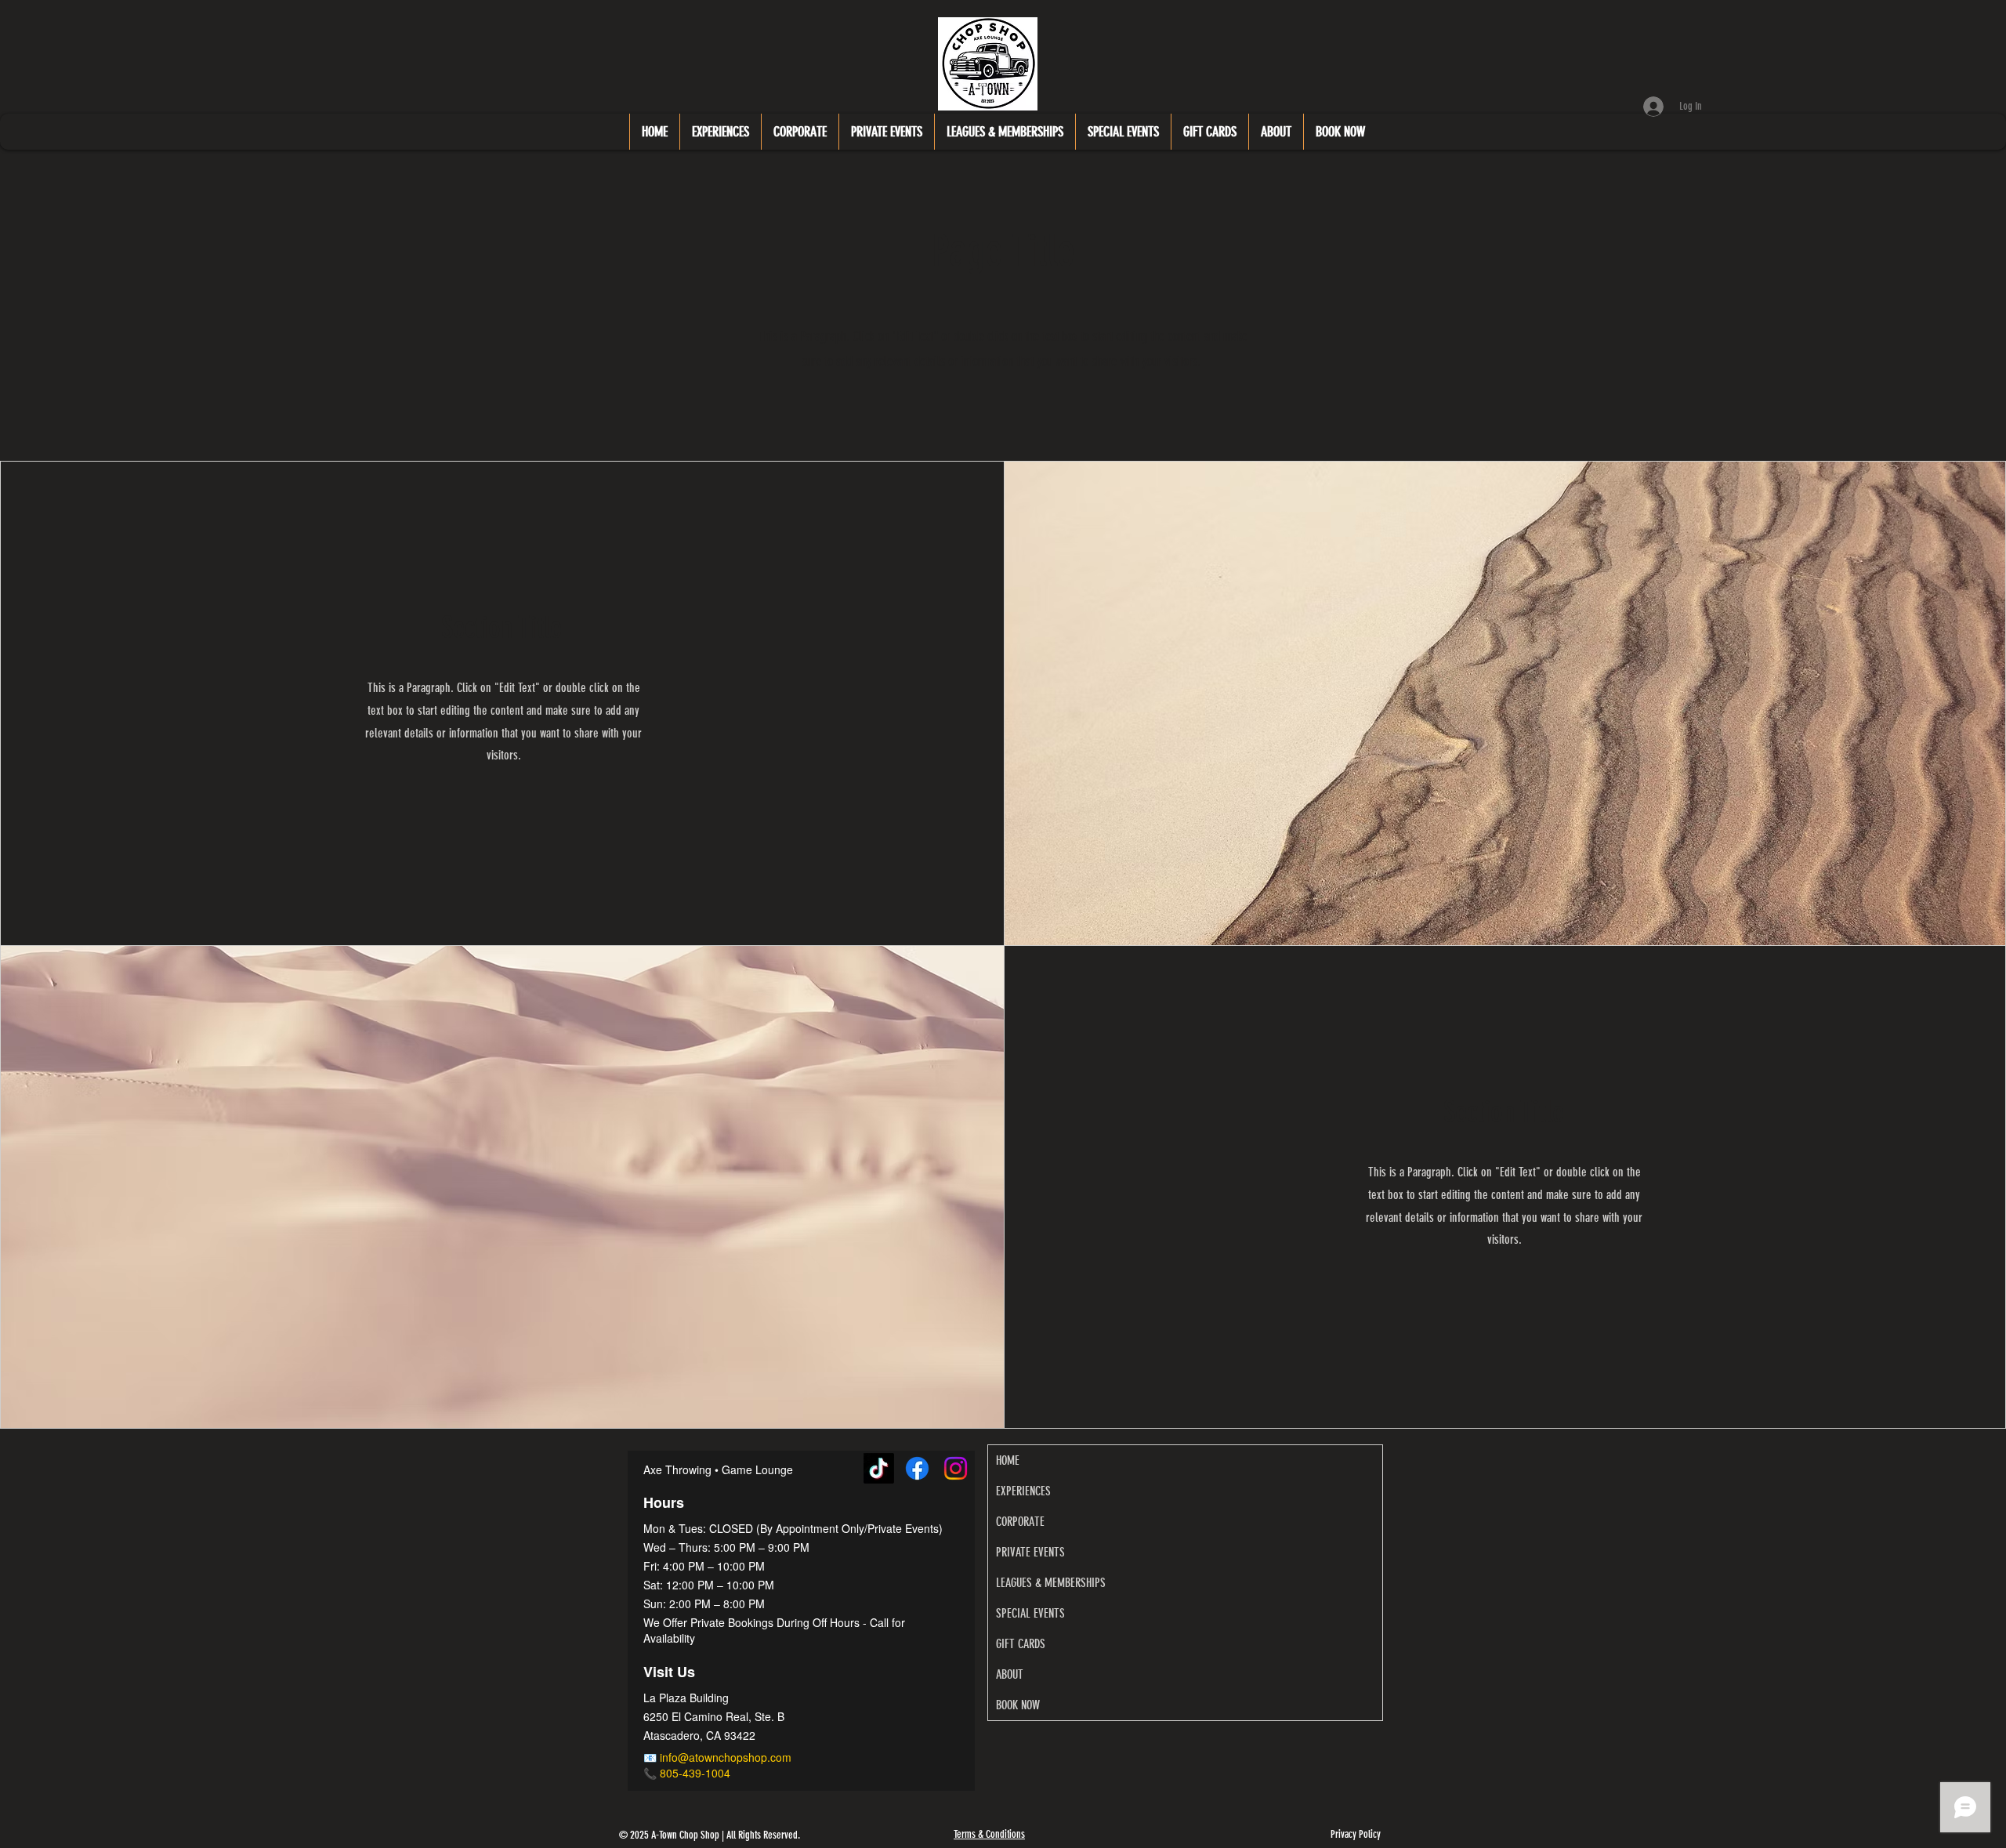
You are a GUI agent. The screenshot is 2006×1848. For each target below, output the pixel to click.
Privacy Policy (1356, 1834)
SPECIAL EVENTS (1030, 1613)
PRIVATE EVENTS (1030, 1552)
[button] (720, 132)
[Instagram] (956, 1468)
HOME (1008, 1460)
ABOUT (1010, 1674)
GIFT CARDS (1021, 1644)
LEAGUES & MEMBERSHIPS (1051, 1583)
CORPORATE (1020, 1522)
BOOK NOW (1018, 1705)
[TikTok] (879, 1468)
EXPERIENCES (1023, 1491)
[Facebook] (917, 1468)
